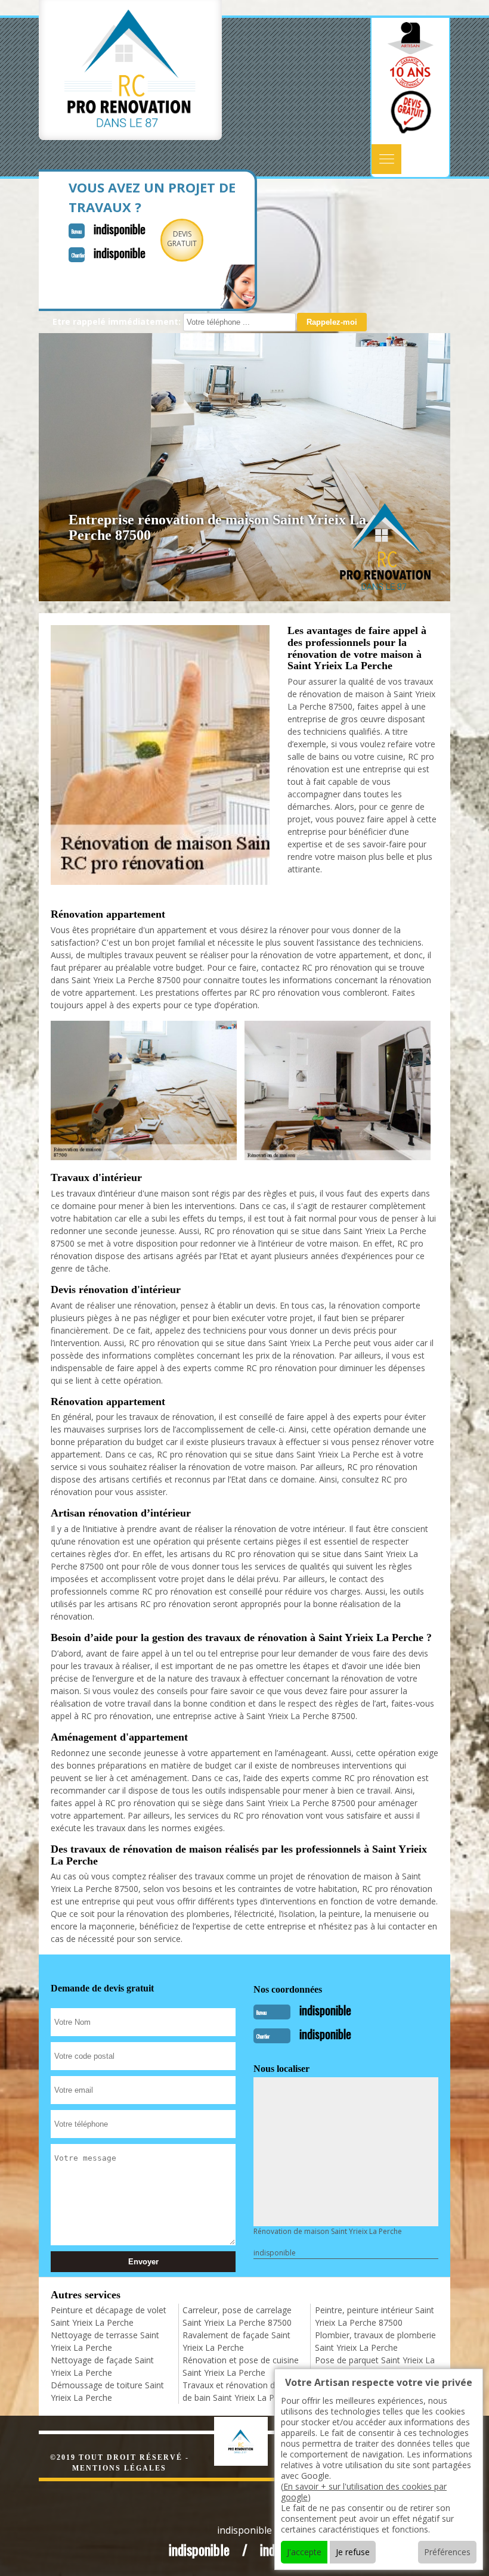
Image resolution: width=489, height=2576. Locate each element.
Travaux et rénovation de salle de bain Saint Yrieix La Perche (241, 2391)
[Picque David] (253, 2440)
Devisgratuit (182, 239)
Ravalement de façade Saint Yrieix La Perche (236, 2341)
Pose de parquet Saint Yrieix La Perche (375, 2366)
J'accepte (304, 2552)
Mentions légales (119, 2468)
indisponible (120, 229)
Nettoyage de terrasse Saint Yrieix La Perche (105, 2341)
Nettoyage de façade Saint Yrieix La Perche (102, 2366)
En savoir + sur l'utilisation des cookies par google (364, 2492)
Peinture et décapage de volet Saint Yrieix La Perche (109, 2316)
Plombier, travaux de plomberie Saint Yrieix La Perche (375, 2341)
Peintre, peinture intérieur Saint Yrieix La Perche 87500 (375, 2316)
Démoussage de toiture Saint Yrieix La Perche (107, 2391)
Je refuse (353, 2552)
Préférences (447, 2552)
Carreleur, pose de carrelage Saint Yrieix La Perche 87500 (237, 2316)
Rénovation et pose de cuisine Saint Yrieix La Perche (241, 2366)
